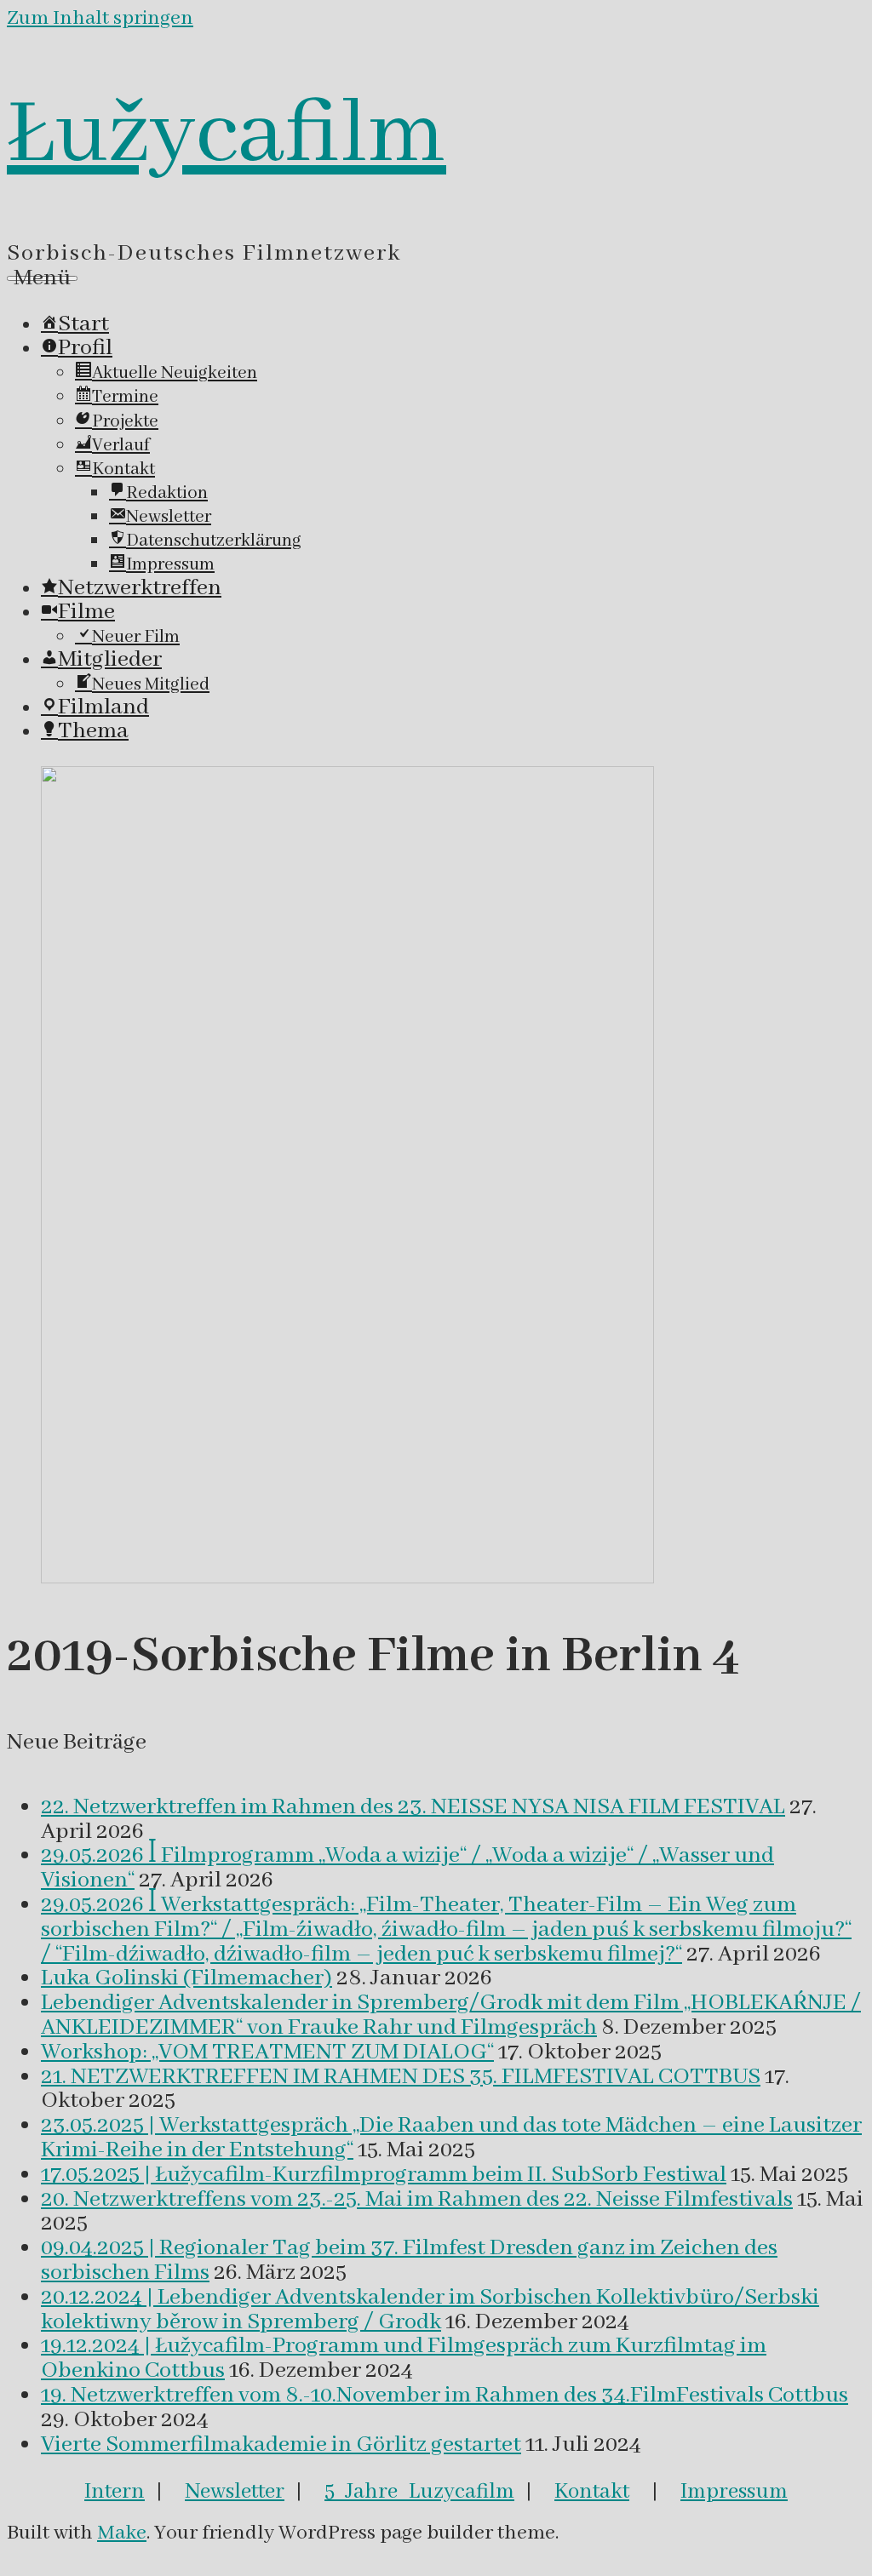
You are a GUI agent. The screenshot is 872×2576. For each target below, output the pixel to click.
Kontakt (592, 2492)
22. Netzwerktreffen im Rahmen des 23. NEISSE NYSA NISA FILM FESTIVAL (413, 1807)
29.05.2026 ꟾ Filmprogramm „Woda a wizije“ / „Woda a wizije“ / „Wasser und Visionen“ (407, 1868)
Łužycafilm (227, 135)
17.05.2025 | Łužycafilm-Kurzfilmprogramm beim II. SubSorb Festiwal (384, 2175)
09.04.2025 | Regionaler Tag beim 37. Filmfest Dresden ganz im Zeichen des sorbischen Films (409, 2261)
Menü (42, 278)
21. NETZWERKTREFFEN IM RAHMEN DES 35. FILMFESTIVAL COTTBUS (401, 2077)
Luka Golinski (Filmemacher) (186, 1978)
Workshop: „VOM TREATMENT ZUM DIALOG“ (267, 2052)
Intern (115, 2492)
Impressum (734, 2492)
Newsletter (235, 2492)
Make (122, 2533)
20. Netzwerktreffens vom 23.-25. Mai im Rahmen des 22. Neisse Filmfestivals (417, 2200)
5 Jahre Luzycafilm (419, 2492)
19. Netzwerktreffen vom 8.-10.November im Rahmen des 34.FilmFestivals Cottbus (445, 2396)
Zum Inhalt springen (100, 18)
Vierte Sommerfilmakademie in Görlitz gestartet (281, 2445)
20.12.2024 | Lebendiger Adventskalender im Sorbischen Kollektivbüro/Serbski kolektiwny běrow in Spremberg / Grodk (430, 2310)
